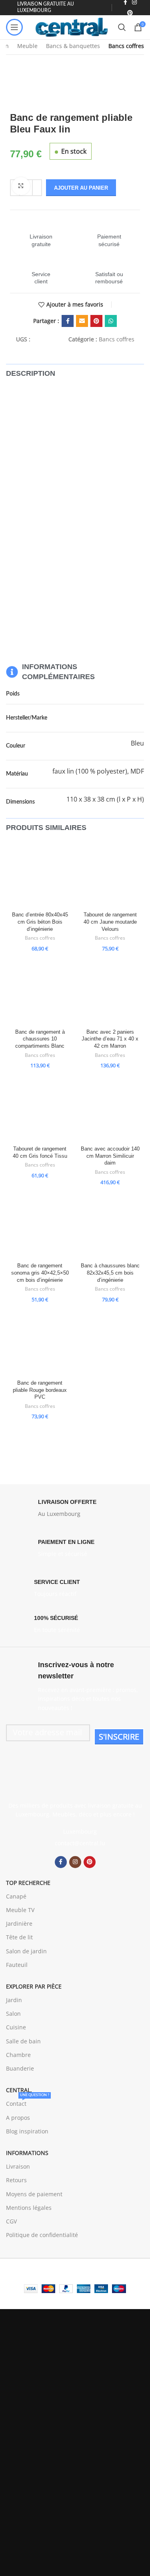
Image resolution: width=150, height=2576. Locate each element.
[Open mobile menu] (14, 27)
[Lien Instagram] (75, 1862)
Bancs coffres (126, 46)
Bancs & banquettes (73, 46)
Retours (16, 2180)
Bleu (137, 743)
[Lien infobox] (41, 233)
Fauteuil (17, 1965)
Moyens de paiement (34, 2194)
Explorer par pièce (34, 1986)
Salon (13, 2014)
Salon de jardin (26, 1951)
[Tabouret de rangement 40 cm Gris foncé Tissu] (40, 1109)
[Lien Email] (82, 321)
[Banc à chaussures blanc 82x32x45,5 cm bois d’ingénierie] (110, 1226)
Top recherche (28, 1883)
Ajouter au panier (81, 188)
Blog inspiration (27, 2131)
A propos (18, 2118)
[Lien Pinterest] (130, 13)
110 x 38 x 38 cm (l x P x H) (105, 799)
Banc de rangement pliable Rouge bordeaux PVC (40, 1390)
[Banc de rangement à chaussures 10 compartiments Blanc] (40, 992)
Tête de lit (19, 1937)
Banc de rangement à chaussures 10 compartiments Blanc (40, 1039)
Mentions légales (29, 2208)
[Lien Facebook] (68, 321)
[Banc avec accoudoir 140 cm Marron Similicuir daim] (110, 1109)
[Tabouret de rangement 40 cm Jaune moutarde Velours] (110, 875)
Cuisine (16, 2027)
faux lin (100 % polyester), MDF (98, 771)
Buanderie (20, 2068)
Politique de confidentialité (42, 2235)
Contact (28, 2102)
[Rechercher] (122, 27)
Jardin (14, 2000)
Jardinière (19, 1923)
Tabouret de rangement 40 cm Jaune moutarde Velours (110, 922)
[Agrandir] (21, 186)
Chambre (18, 2055)
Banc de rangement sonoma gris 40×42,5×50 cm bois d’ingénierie (40, 1273)
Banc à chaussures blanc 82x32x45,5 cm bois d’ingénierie (110, 1273)
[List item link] (75, 1843)
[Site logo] (72, 27)
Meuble (27, 46)
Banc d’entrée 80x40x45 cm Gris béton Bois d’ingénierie (40, 922)
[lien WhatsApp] (111, 321)
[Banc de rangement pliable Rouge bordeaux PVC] (40, 1343)
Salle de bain (23, 2041)
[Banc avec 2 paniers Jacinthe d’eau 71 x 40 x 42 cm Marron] (110, 992)
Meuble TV (20, 1910)
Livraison (18, 2166)
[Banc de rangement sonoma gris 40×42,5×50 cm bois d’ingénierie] (40, 1226)
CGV (11, 2221)
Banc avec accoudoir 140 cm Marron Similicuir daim (110, 1156)
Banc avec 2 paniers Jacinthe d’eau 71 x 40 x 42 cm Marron (110, 1039)
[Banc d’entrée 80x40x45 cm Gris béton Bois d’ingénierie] (40, 875)
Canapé (16, 1896)
